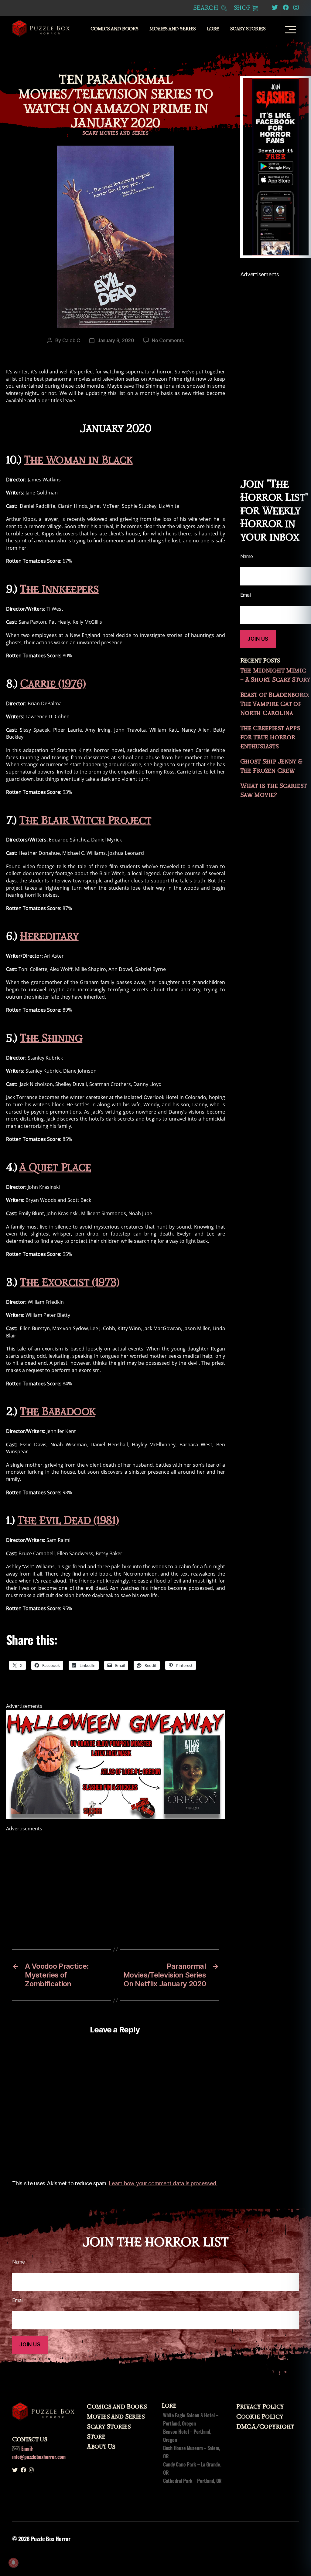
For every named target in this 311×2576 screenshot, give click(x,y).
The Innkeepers (59, 590)
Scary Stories (248, 29)
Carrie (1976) (53, 684)
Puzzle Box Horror (51, 2539)
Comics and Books (114, 29)
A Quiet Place (55, 1168)
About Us (101, 2447)
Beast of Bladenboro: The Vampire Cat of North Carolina (275, 704)
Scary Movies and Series (116, 133)
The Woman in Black (78, 460)
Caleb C (71, 340)
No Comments (168, 340)
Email (18, 2300)
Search (207, 8)
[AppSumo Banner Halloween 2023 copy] (116, 1764)
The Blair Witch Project (85, 821)
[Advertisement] (116, 1875)
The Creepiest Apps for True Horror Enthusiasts (270, 737)
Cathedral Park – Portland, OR (192, 2481)
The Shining (51, 1038)
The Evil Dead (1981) (68, 1521)
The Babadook (58, 1412)
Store (96, 2437)
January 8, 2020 (116, 340)
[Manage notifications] (13, 2563)
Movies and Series (173, 29)
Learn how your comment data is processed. (163, 2183)
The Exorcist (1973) (69, 1283)
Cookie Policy (260, 2417)
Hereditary (49, 937)
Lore (213, 29)
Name (19, 2262)
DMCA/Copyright (265, 2427)
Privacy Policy (260, 2407)
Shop (242, 8)
